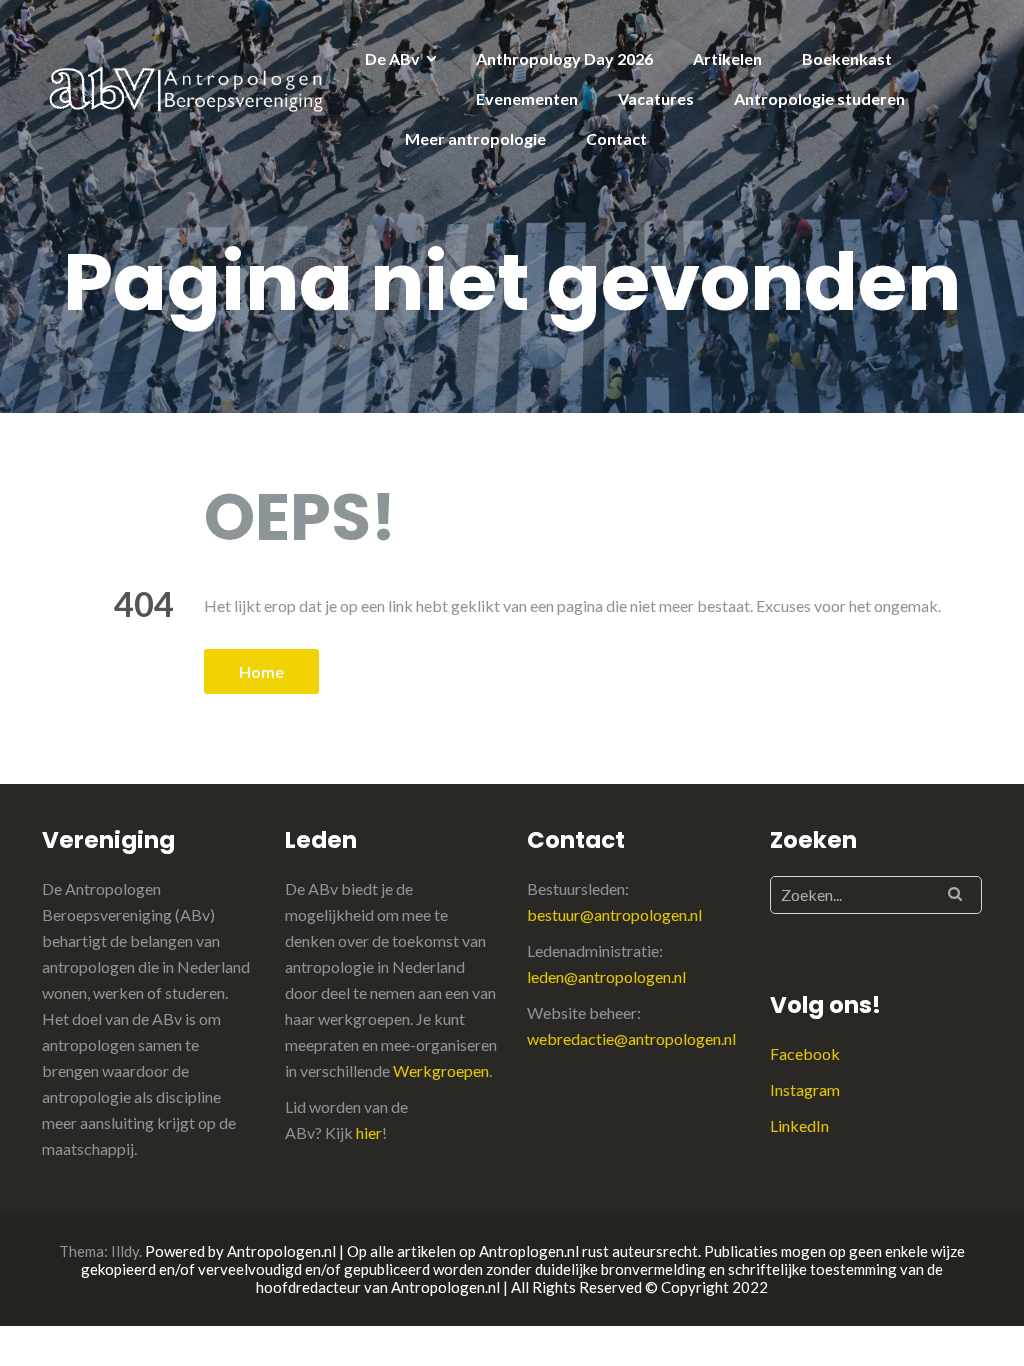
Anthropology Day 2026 (564, 58)
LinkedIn (799, 1125)
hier (369, 1132)
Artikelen (727, 58)
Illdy (125, 1251)
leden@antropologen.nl (606, 976)
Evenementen (527, 98)
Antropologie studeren (819, 98)
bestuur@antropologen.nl (614, 914)
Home (261, 671)
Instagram (805, 1089)
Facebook (805, 1053)
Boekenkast (847, 58)
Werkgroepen (441, 1070)
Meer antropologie (475, 138)
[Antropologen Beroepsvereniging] (188, 87)
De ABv (392, 58)
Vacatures (656, 98)
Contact (616, 138)
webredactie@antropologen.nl (631, 1038)
